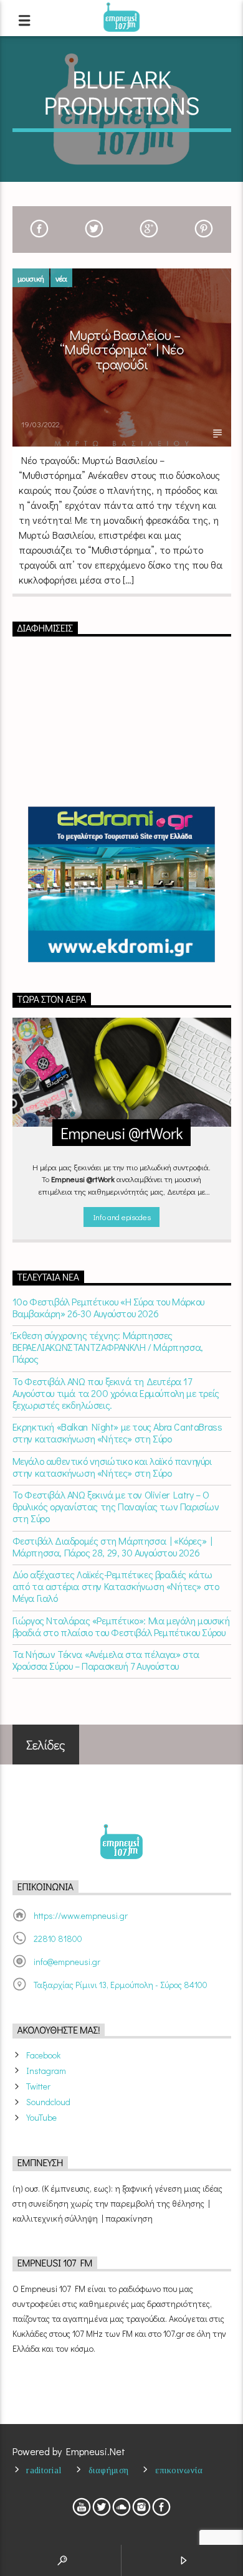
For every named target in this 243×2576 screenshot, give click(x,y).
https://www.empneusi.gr (81, 1915)
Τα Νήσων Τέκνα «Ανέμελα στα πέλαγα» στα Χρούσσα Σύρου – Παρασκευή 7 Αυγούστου (106, 1660)
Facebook (43, 2055)
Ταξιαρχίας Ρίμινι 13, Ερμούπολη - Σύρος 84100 (121, 1985)
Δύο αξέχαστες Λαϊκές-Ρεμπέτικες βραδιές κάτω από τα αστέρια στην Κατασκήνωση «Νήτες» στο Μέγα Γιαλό (116, 1586)
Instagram (46, 2071)
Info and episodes (121, 1217)
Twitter (38, 2086)
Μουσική (31, 278)
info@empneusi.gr (67, 1962)
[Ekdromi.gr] (122, 884)
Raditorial (44, 2470)
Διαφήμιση (109, 2470)
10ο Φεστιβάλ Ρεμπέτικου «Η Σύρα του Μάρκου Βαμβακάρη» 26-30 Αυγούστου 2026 (108, 1307)
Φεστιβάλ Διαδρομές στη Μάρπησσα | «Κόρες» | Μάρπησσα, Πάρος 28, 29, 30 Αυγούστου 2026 (112, 1546)
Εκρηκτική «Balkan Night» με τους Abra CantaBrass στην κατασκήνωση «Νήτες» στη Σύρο (117, 1432)
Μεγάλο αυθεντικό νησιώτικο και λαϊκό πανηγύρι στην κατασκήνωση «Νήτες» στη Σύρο (112, 1467)
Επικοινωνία (179, 2470)
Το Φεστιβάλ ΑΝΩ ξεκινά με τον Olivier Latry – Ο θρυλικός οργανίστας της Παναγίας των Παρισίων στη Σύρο (116, 1507)
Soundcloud (48, 2102)
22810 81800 (58, 1939)
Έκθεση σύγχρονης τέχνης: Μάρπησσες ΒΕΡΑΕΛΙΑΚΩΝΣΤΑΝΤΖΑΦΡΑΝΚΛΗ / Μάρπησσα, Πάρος (108, 1347)
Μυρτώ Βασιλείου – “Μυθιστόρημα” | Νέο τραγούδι (121, 349)
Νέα (61, 278)
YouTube (41, 2117)
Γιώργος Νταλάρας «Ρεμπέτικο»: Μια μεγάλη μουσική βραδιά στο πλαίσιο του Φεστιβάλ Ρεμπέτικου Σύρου (121, 1626)
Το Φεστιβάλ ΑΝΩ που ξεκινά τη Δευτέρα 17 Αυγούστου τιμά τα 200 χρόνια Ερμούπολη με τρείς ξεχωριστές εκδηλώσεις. (116, 1393)
